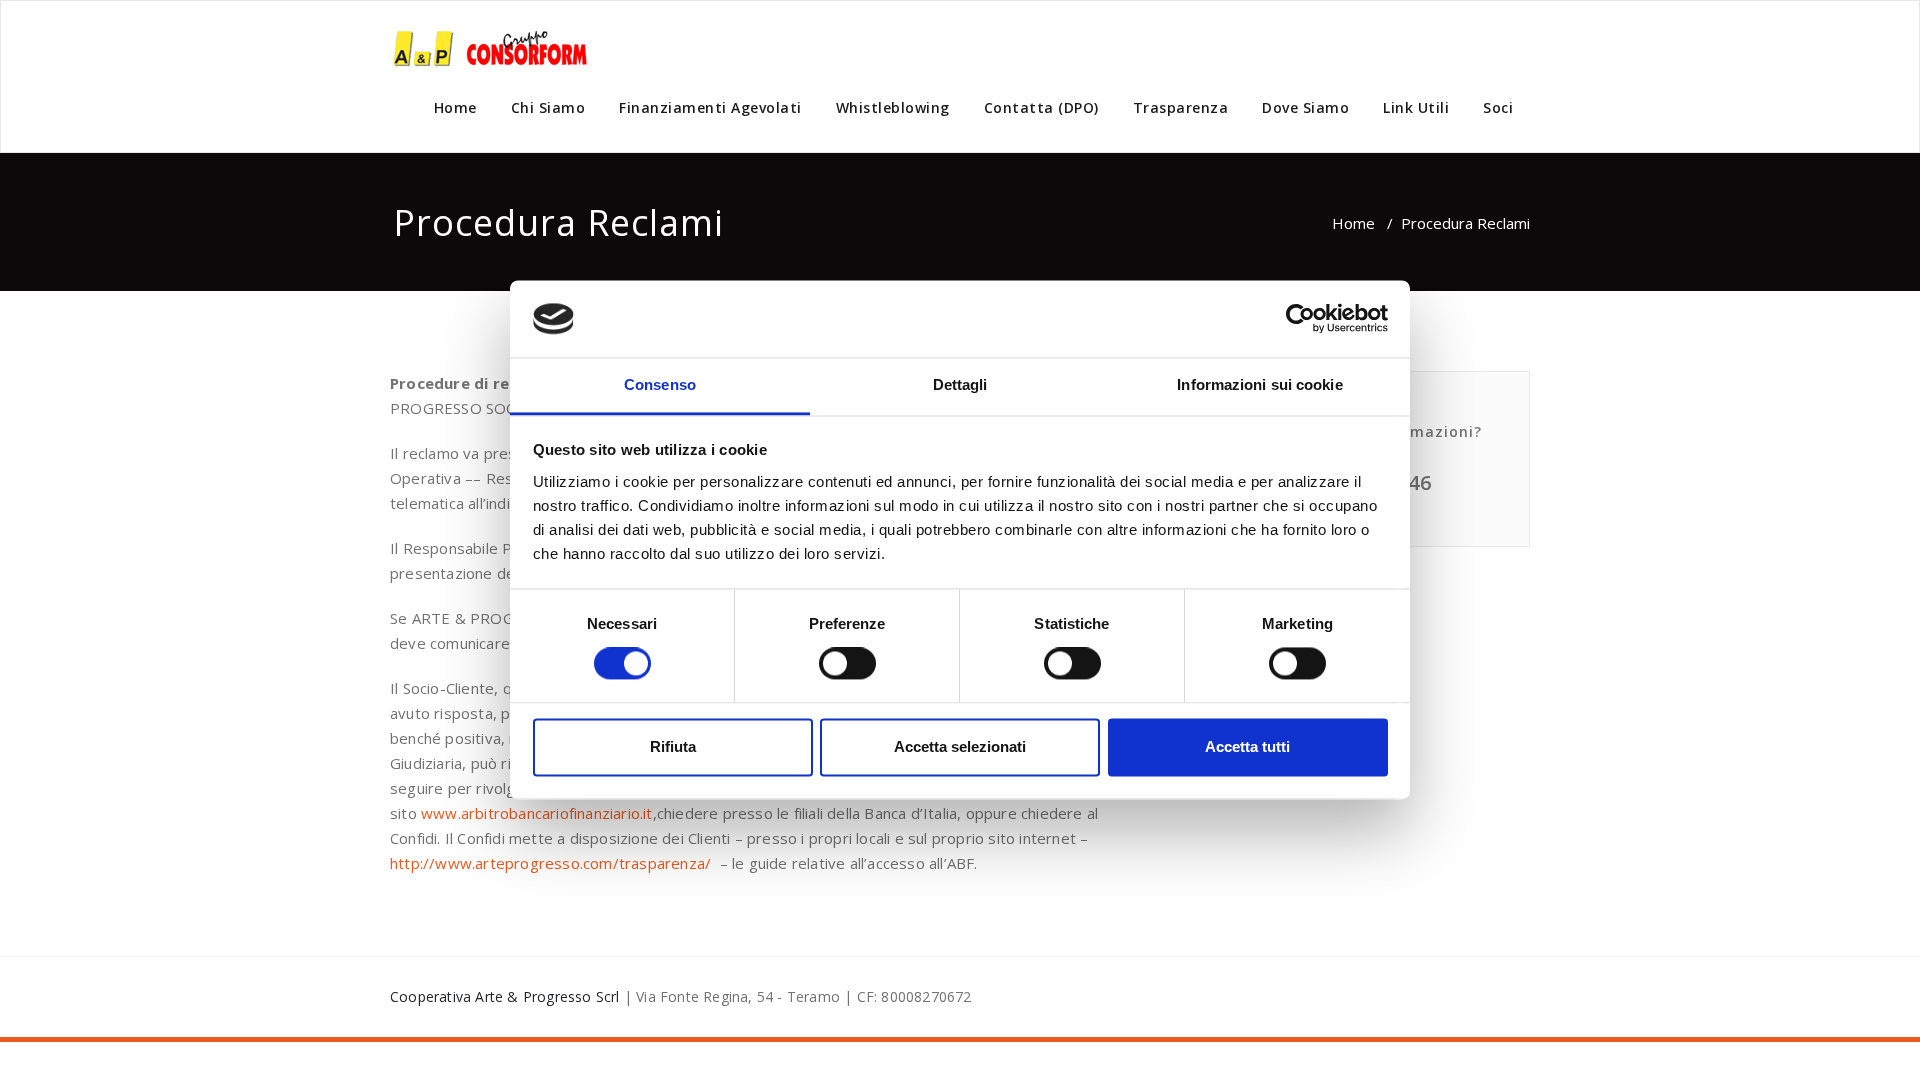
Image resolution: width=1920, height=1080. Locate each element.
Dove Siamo (1305, 107)
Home (455, 107)
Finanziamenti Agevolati (710, 107)
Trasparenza (1181, 107)
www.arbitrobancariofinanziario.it (537, 813)
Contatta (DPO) (1041, 107)
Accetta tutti (1247, 746)
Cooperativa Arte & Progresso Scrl (505, 996)
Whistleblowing (893, 107)
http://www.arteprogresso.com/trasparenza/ (550, 863)
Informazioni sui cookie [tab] (1259, 384)
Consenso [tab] (660, 384)
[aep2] (490, 46)
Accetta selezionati (960, 746)
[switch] (847, 664)
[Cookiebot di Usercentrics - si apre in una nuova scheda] (1300, 319)
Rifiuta (673, 746)
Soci (1498, 107)
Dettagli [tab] (960, 384)
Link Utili (1416, 107)
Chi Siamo (548, 107)
